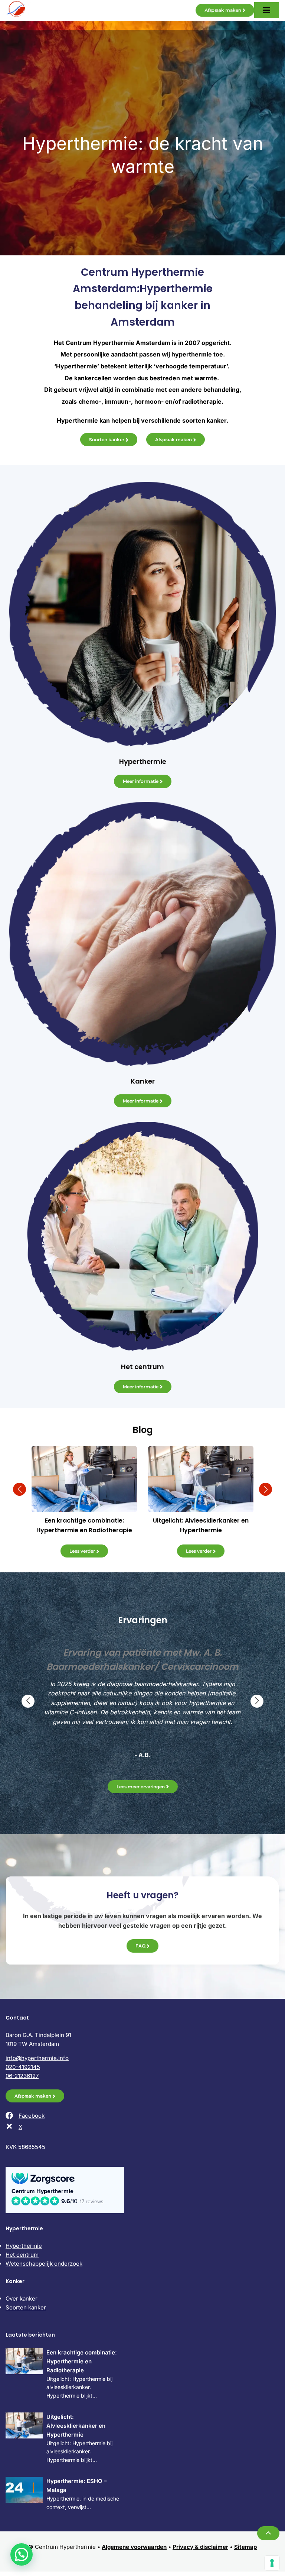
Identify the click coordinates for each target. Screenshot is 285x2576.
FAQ (140, 1946)
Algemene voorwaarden (134, 2547)
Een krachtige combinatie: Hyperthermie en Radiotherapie (82, 2361)
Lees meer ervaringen (141, 1787)
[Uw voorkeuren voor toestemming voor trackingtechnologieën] (272, 2563)
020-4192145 (23, 2067)
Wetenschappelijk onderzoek (44, 2264)
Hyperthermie (24, 2246)
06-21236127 (22, 2076)
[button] (19, 1489)
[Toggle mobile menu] (267, 10)
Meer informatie (141, 781)
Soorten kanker (107, 440)
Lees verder (82, 1551)
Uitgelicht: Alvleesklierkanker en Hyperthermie (76, 2426)
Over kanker (22, 2299)
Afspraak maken (223, 10)
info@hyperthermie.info (37, 2058)
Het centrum (22, 2255)
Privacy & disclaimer (200, 2547)
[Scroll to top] (268, 2533)
